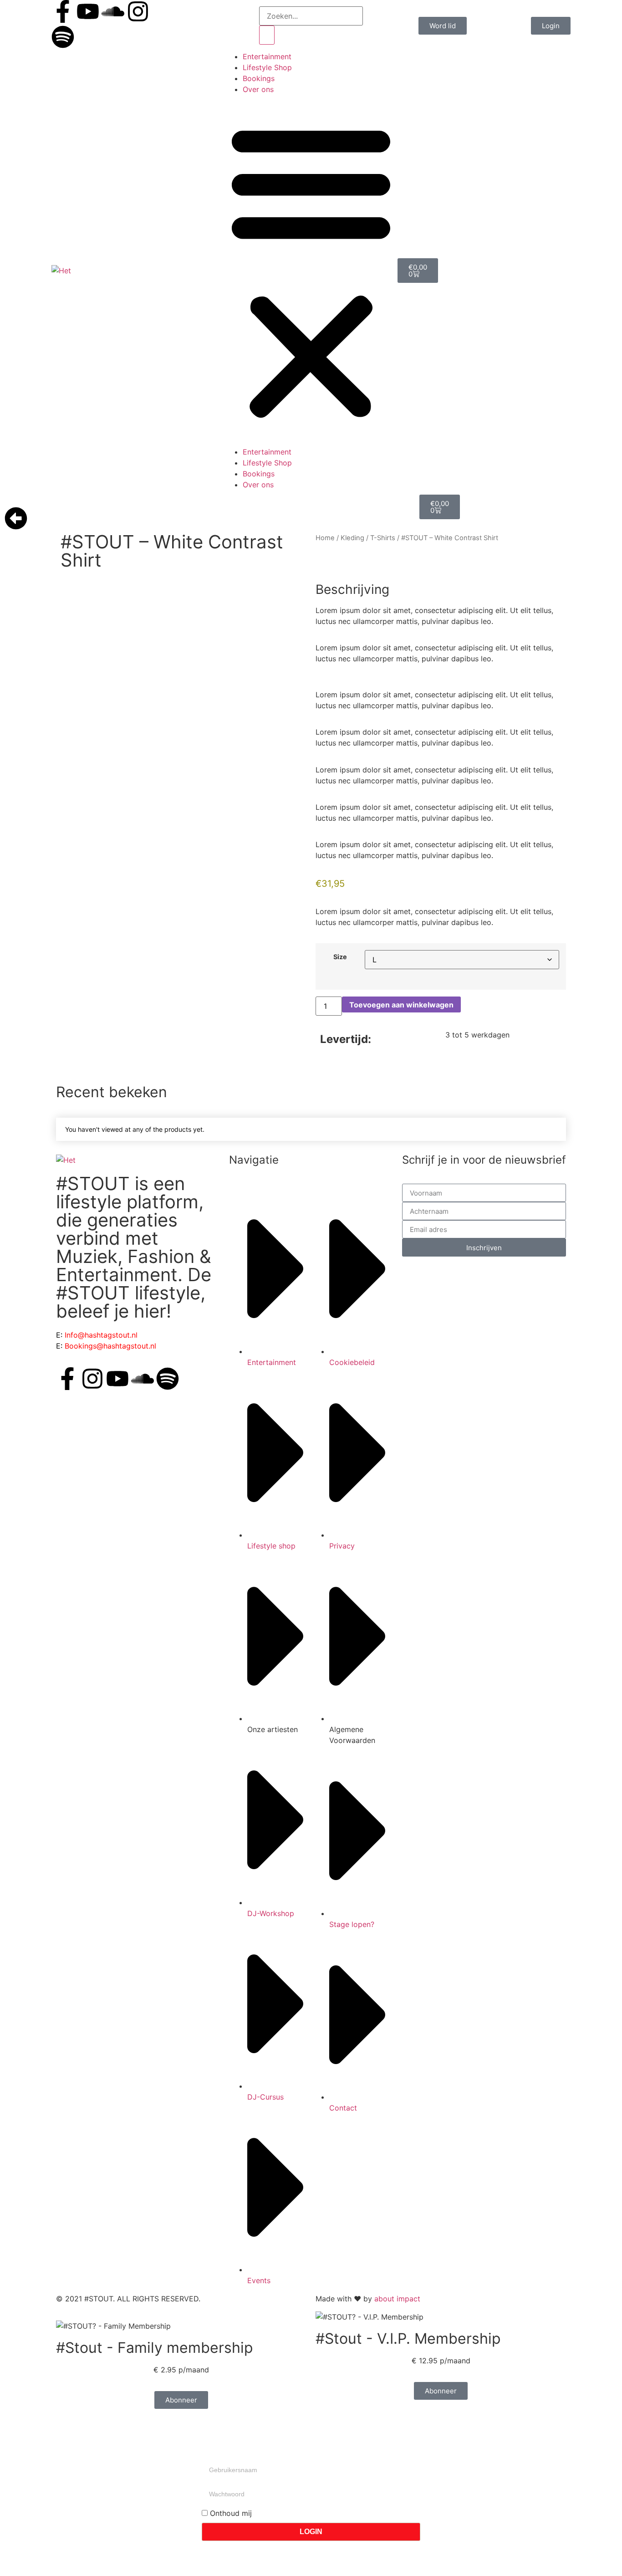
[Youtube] (88, 11)
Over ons (258, 89)
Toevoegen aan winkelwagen (401, 1005)
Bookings (259, 78)
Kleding (352, 538)
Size (340, 957)
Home (325, 538)
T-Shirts (383, 538)
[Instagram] (138, 11)
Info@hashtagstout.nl (101, 1335)
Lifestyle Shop (267, 67)
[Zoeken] (267, 35)
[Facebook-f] (63, 11)
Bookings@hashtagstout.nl (110, 1346)
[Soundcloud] (113, 11)
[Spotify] (63, 37)
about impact (397, 2299)
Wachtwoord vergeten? (242, 2552)
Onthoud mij (230, 2513)
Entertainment (267, 56)
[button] (311, 271)
